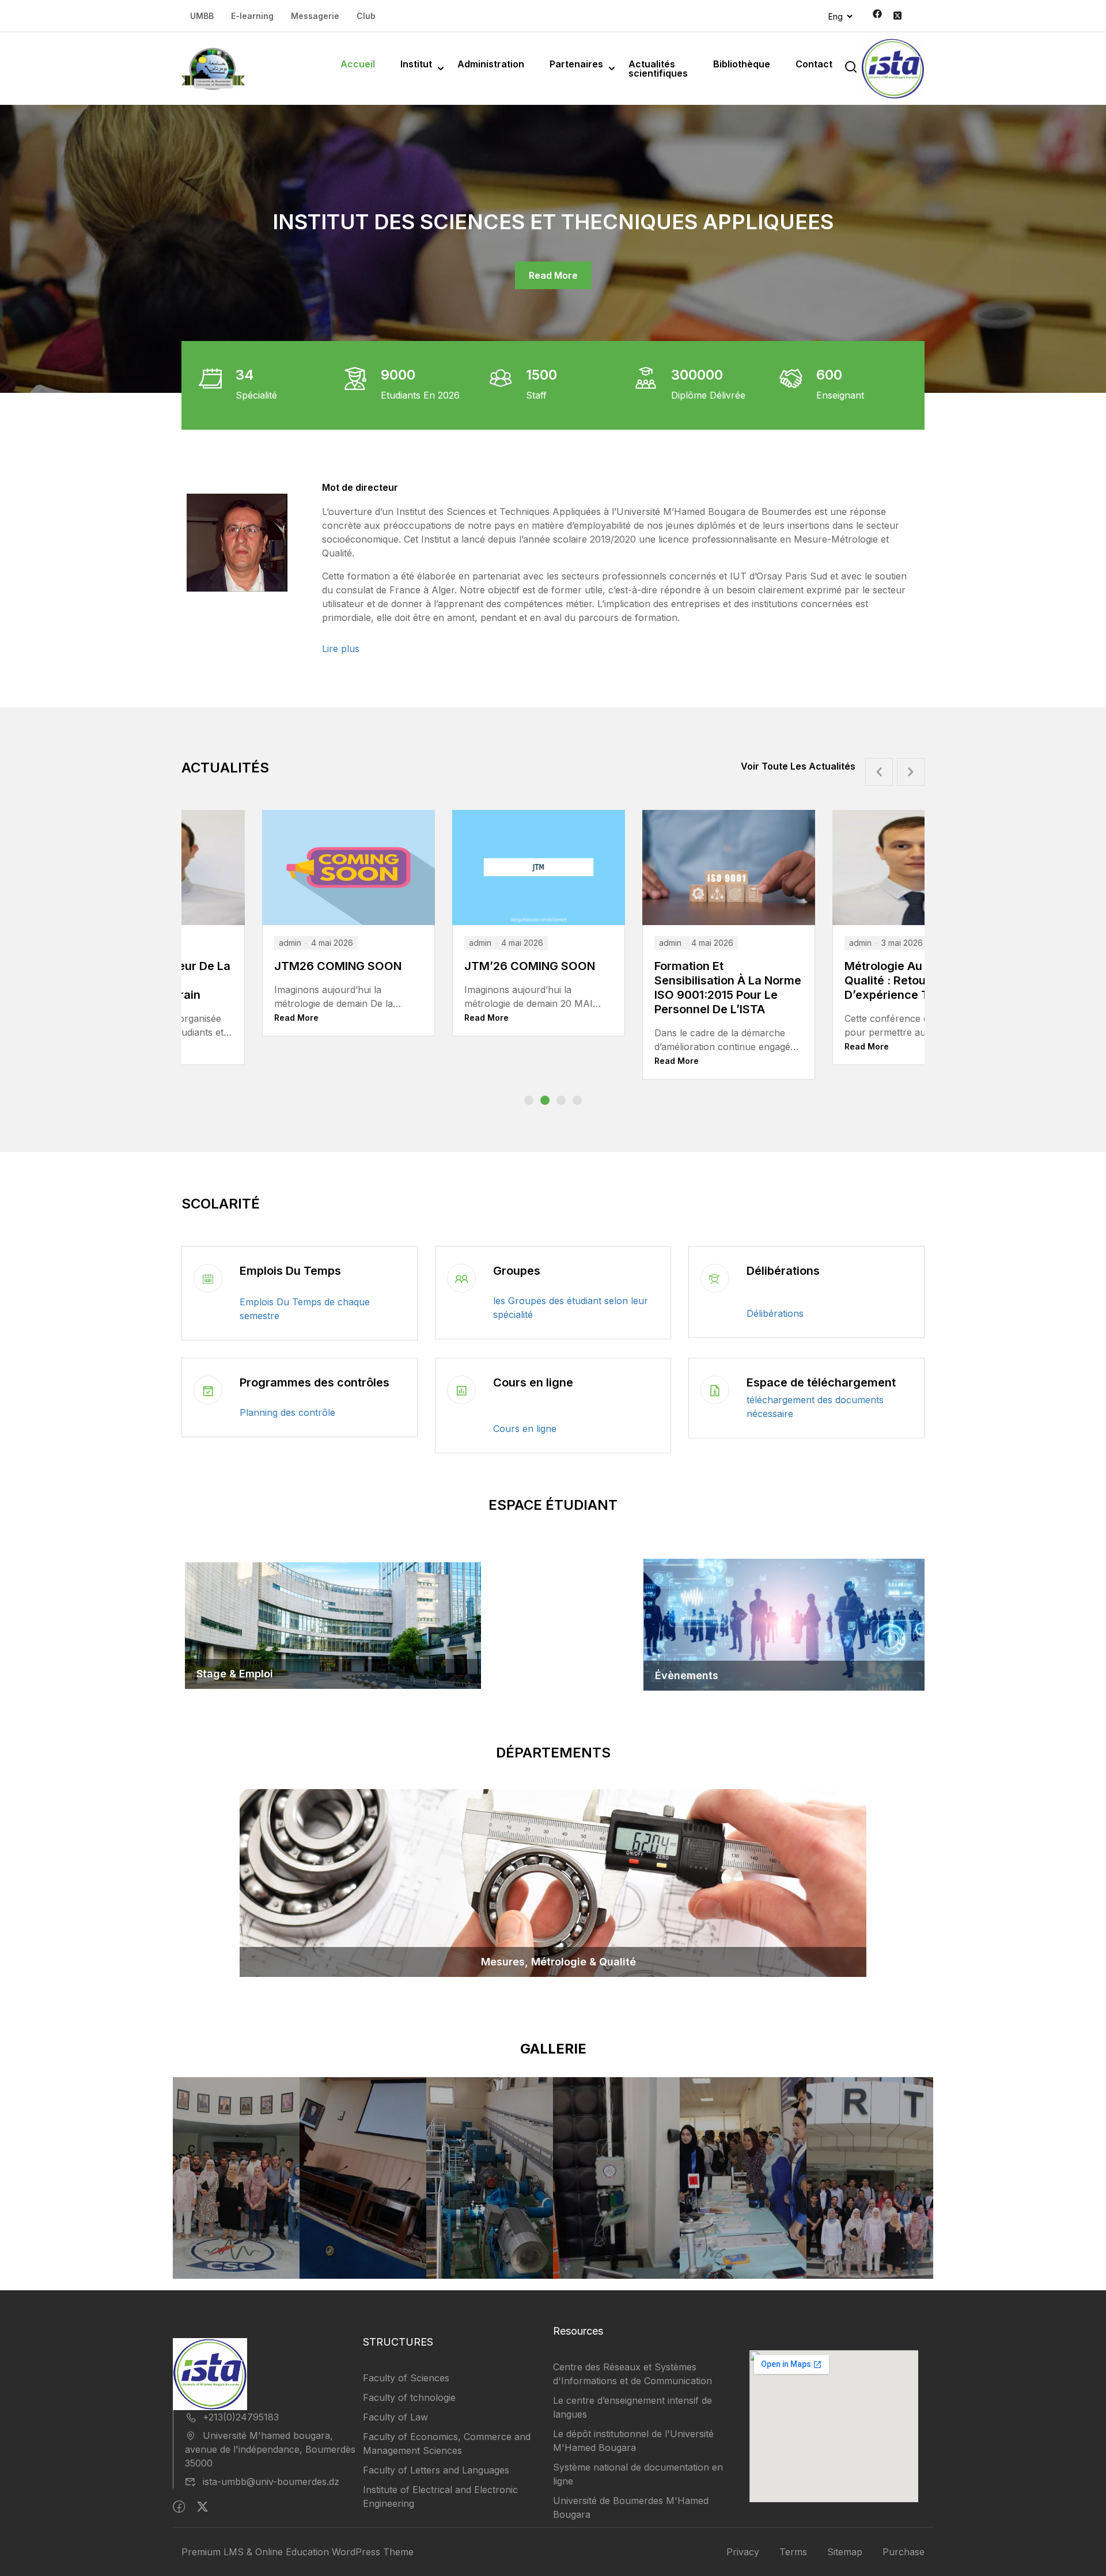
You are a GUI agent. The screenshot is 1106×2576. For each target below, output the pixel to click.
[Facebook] (179, 2507)
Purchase (904, 2552)
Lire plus (341, 649)
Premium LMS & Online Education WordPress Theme (298, 2552)
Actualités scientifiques (658, 69)
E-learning (252, 16)
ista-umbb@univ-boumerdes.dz (271, 2482)
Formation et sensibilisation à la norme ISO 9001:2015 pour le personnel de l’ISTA (457, 988)
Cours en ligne (533, 1382)
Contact (814, 64)
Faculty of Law (395, 2417)
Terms (793, 2552)
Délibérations (783, 1271)
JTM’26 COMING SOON (259, 966)
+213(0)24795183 (241, 2417)
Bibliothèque (742, 64)
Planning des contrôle (287, 1412)
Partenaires (576, 64)
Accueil (358, 64)
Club (366, 16)
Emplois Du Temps (290, 1271)
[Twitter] (202, 2507)
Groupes (517, 1271)
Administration (491, 64)
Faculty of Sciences (406, 2378)
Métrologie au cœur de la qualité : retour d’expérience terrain (647, 980)
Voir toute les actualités (798, 766)
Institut (416, 64)
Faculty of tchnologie (409, 2397)
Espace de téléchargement (821, 1382)
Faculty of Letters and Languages (436, 2470)
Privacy (743, 2552)
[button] (529, 1100)
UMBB (202, 16)
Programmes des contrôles (315, 1382)
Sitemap (845, 2552)
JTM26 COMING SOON (829, 966)
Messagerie (315, 16)
